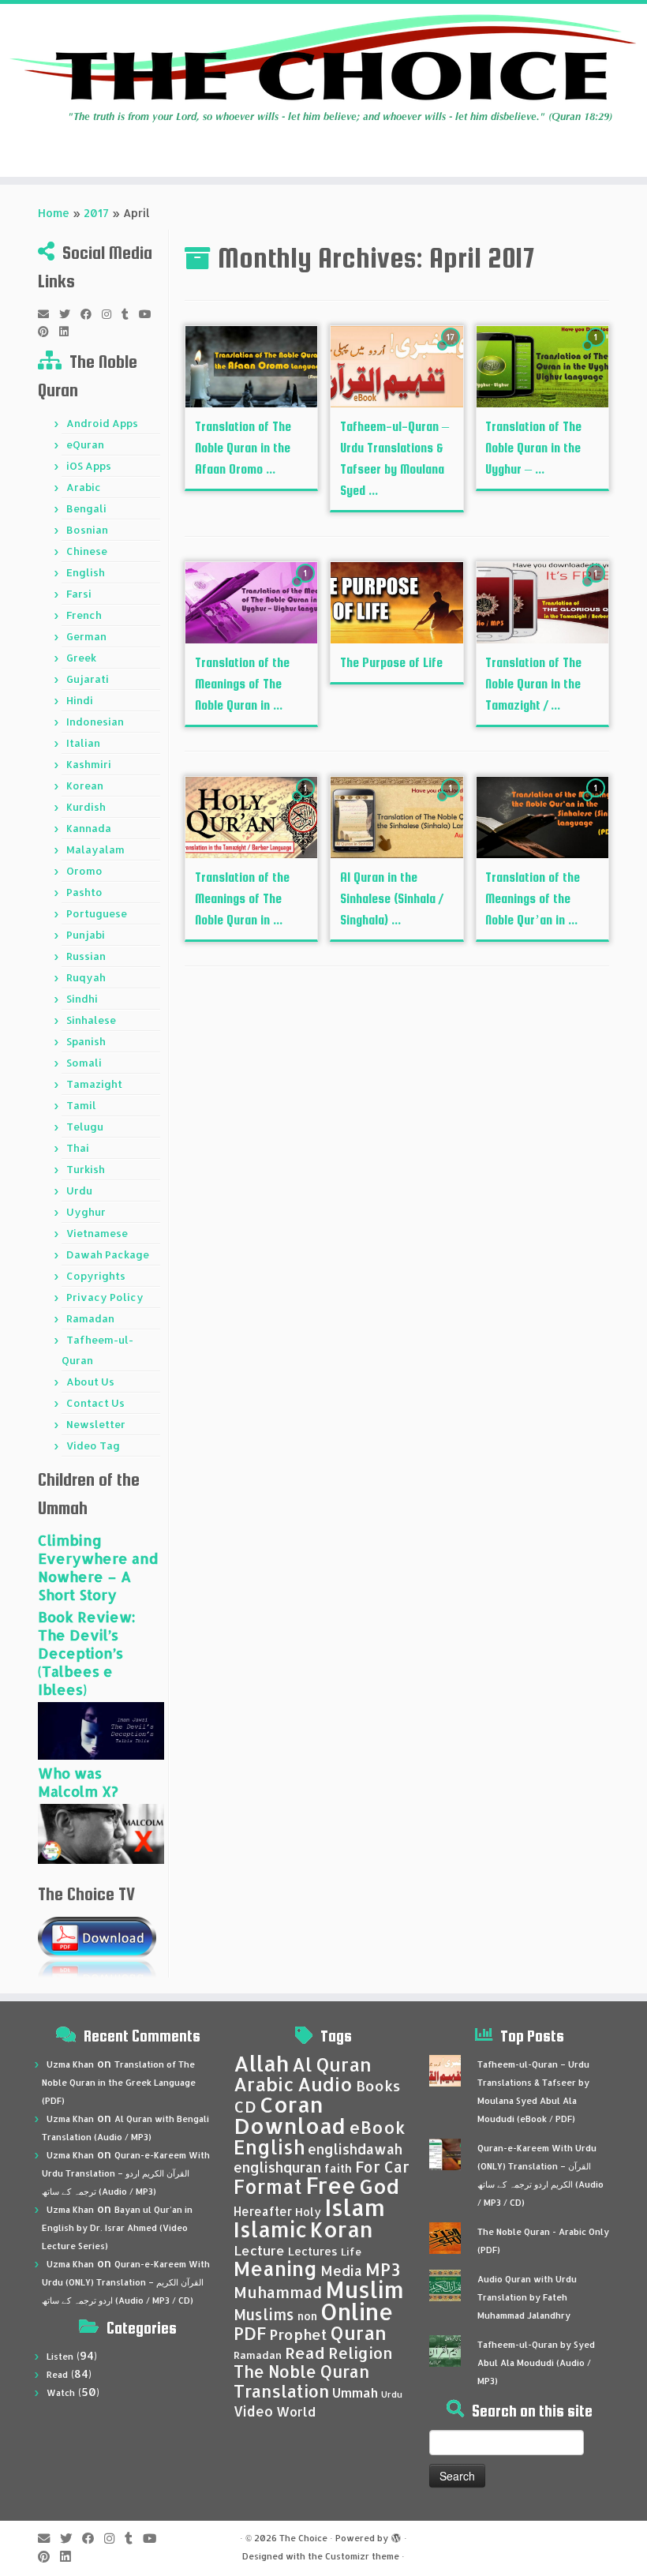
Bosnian (87, 530)
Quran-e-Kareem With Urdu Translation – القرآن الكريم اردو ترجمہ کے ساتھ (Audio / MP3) (126, 2173)
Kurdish (86, 807)
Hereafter (263, 2211)
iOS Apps (89, 466)
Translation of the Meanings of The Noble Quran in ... (242, 684)
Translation (281, 2391)
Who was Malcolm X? (78, 1782)
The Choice (303, 2538)
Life (351, 2252)
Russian (86, 956)
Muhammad (278, 2292)
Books (378, 2086)
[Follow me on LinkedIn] (69, 332)
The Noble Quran (301, 2372)
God (379, 2186)
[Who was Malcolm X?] (101, 1833)
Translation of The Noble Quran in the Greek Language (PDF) (119, 2083)
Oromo (84, 871)
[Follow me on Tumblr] (130, 314)
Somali (84, 1063)
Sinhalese (91, 1020)
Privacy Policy (105, 1297)
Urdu (79, 1191)
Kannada (89, 828)
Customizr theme (362, 2556)
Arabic (84, 487)
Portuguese (97, 913)
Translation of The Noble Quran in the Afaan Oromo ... (243, 448)
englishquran (277, 2167)
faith (338, 2168)
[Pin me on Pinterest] (49, 332)
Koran (342, 2229)
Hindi (80, 700)
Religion (361, 2353)
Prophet (298, 2334)
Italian (83, 743)
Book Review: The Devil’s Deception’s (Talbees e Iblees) (87, 1653)
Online (357, 2311)
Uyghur (86, 1212)
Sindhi (82, 999)
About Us (90, 1382)
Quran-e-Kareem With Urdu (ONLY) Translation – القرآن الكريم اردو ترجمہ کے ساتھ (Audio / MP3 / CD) (126, 2282)
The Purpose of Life (391, 663)
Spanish (86, 1041)
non (307, 2316)
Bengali (86, 508)
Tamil (81, 1105)
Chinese (87, 551)
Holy (308, 2212)
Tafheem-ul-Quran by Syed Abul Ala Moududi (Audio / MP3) (536, 2363)
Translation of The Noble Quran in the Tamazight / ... (533, 684)
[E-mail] (49, 314)
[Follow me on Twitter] (70, 314)
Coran (292, 2104)
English (86, 572)
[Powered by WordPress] (396, 2535)
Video (253, 2411)
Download (290, 2126)
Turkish (86, 1169)
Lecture (259, 2250)
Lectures (313, 2251)
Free (331, 2185)
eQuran (85, 444)
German (86, 636)
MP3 (383, 2269)
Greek (81, 658)
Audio (325, 2084)
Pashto (84, 892)
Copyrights (96, 1276)
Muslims (264, 2315)
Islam (355, 2207)
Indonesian (95, 722)
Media (341, 2270)
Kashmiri (89, 764)
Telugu (85, 1127)
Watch (61, 2393)
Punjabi (86, 935)
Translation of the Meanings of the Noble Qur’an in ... (533, 899)
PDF (250, 2333)
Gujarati (88, 679)
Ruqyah (86, 977)
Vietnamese (97, 1233)
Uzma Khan (70, 2064)
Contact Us (95, 1403)
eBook (377, 2127)
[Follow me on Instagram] (112, 314)
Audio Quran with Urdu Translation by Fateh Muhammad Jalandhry (527, 2297)
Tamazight (94, 1084)
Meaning (275, 2268)
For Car (382, 2167)
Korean (85, 786)
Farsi (79, 594)
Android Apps (102, 423)
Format (268, 2186)
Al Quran (332, 2064)
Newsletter (96, 1424)
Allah (261, 2063)
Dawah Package (108, 1254)
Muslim (365, 2289)
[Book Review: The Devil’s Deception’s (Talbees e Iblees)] (101, 1730)
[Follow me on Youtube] (150, 314)
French (84, 615)
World (296, 2411)
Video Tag (93, 1445)
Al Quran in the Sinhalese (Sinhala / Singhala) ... (391, 899)
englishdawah (355, 2149)
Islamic (270, 2229)
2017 (96, 213)
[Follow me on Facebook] (91, 314)
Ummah (355, 2392)
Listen (60, 2357)
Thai (78, 1148)
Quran (359, 2333)
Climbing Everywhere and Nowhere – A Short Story (98, 1567)
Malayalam (95, 849)
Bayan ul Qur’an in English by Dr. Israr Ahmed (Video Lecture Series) (117, 2228)
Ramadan (90, 1318)
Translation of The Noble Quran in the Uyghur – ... (533, 448)
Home (54, 213)
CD (245, 2107)
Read (57, 2375)
